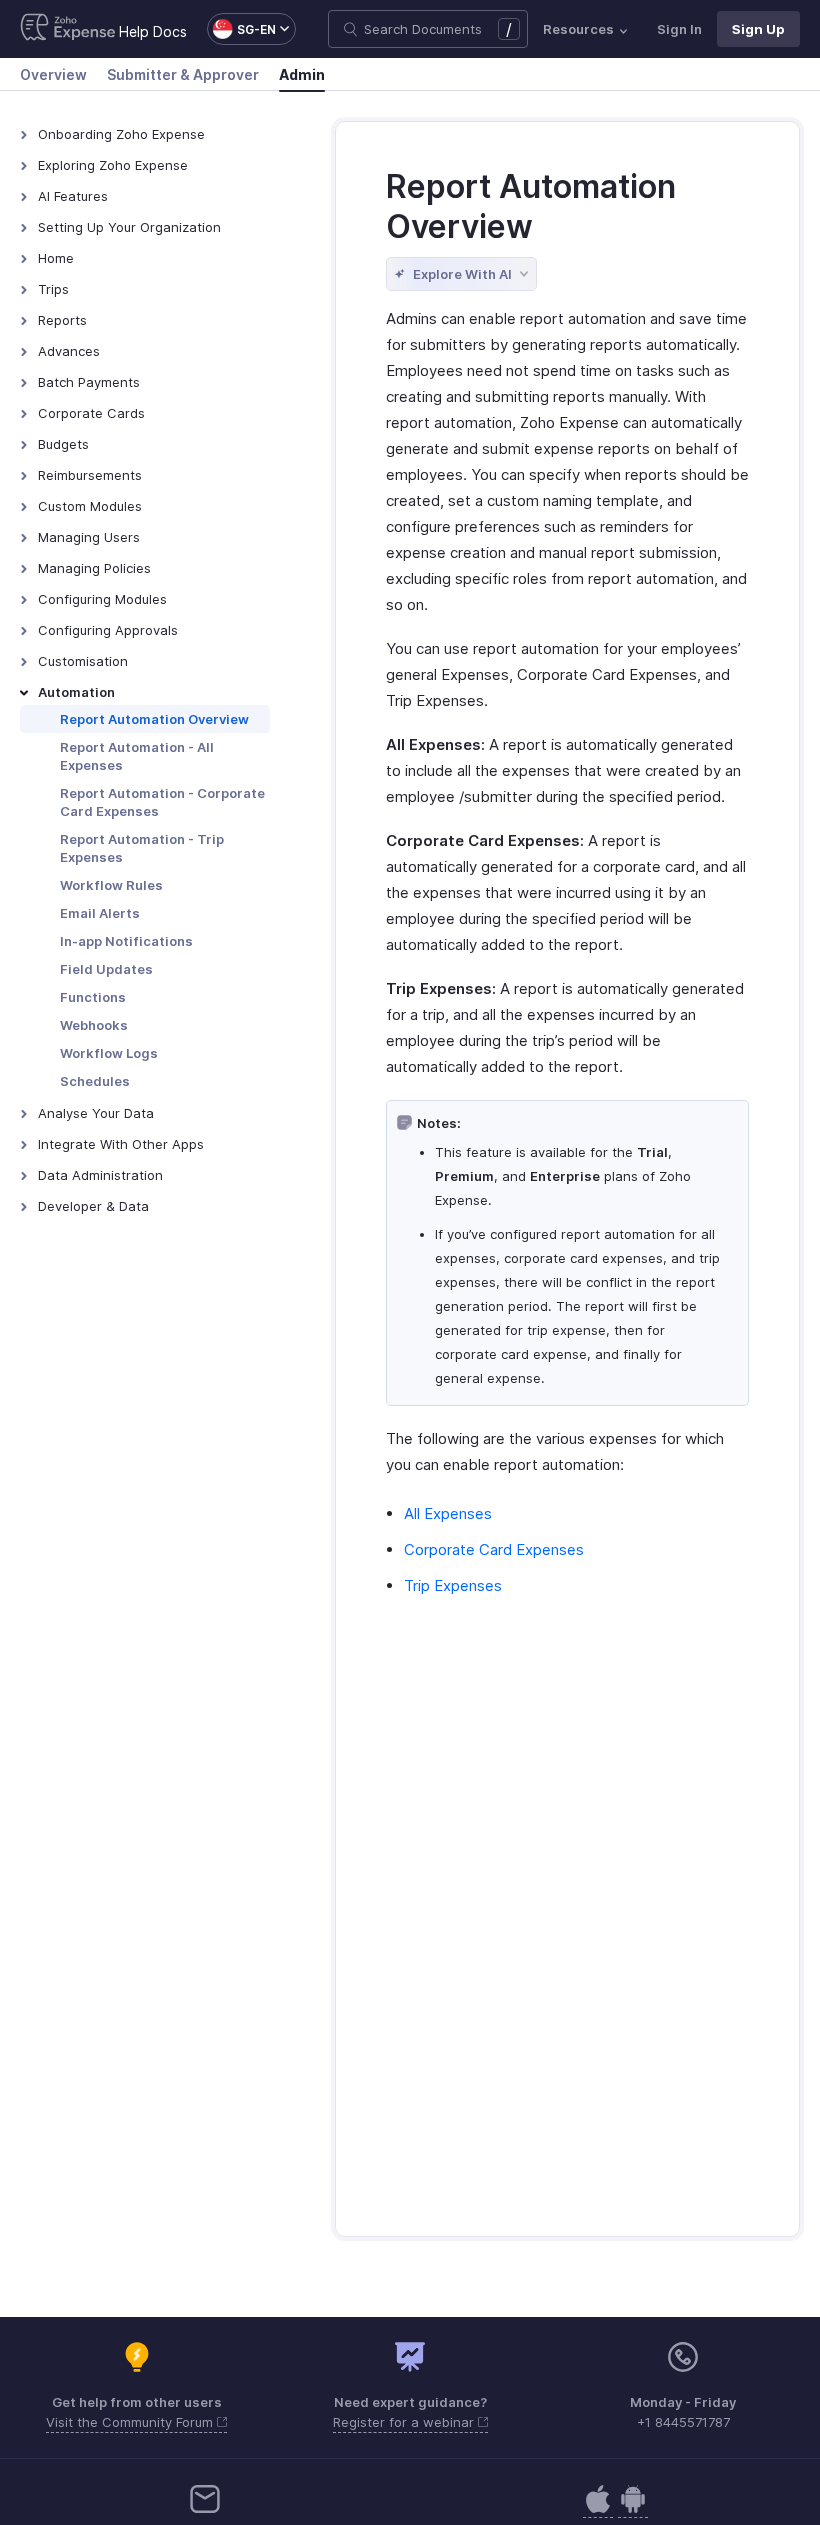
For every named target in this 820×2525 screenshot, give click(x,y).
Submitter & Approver (183, 74)
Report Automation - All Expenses (137, 756)
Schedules (95, 1081)
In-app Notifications (126, 941)
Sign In (679, 29)
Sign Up (758, 29)
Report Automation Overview (154, 719)
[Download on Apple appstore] (633, 2509)
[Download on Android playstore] (598, 2509)
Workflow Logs (109, 1053)
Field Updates (106, 969)
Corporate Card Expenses (494, 1549)
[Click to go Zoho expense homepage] (68, 29)
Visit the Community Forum (131, 2422)
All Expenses (448, 1513)
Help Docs (153, 31)
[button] (241, 29)
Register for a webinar (405, 2422)
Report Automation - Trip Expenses (142, 848)
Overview (53, 74)
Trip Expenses (453, 1585)
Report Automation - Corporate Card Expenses (162, 802)
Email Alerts (100, 913)
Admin (302, 74)
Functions (93, 997)
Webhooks (94, 1025)
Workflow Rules (111, 885)
